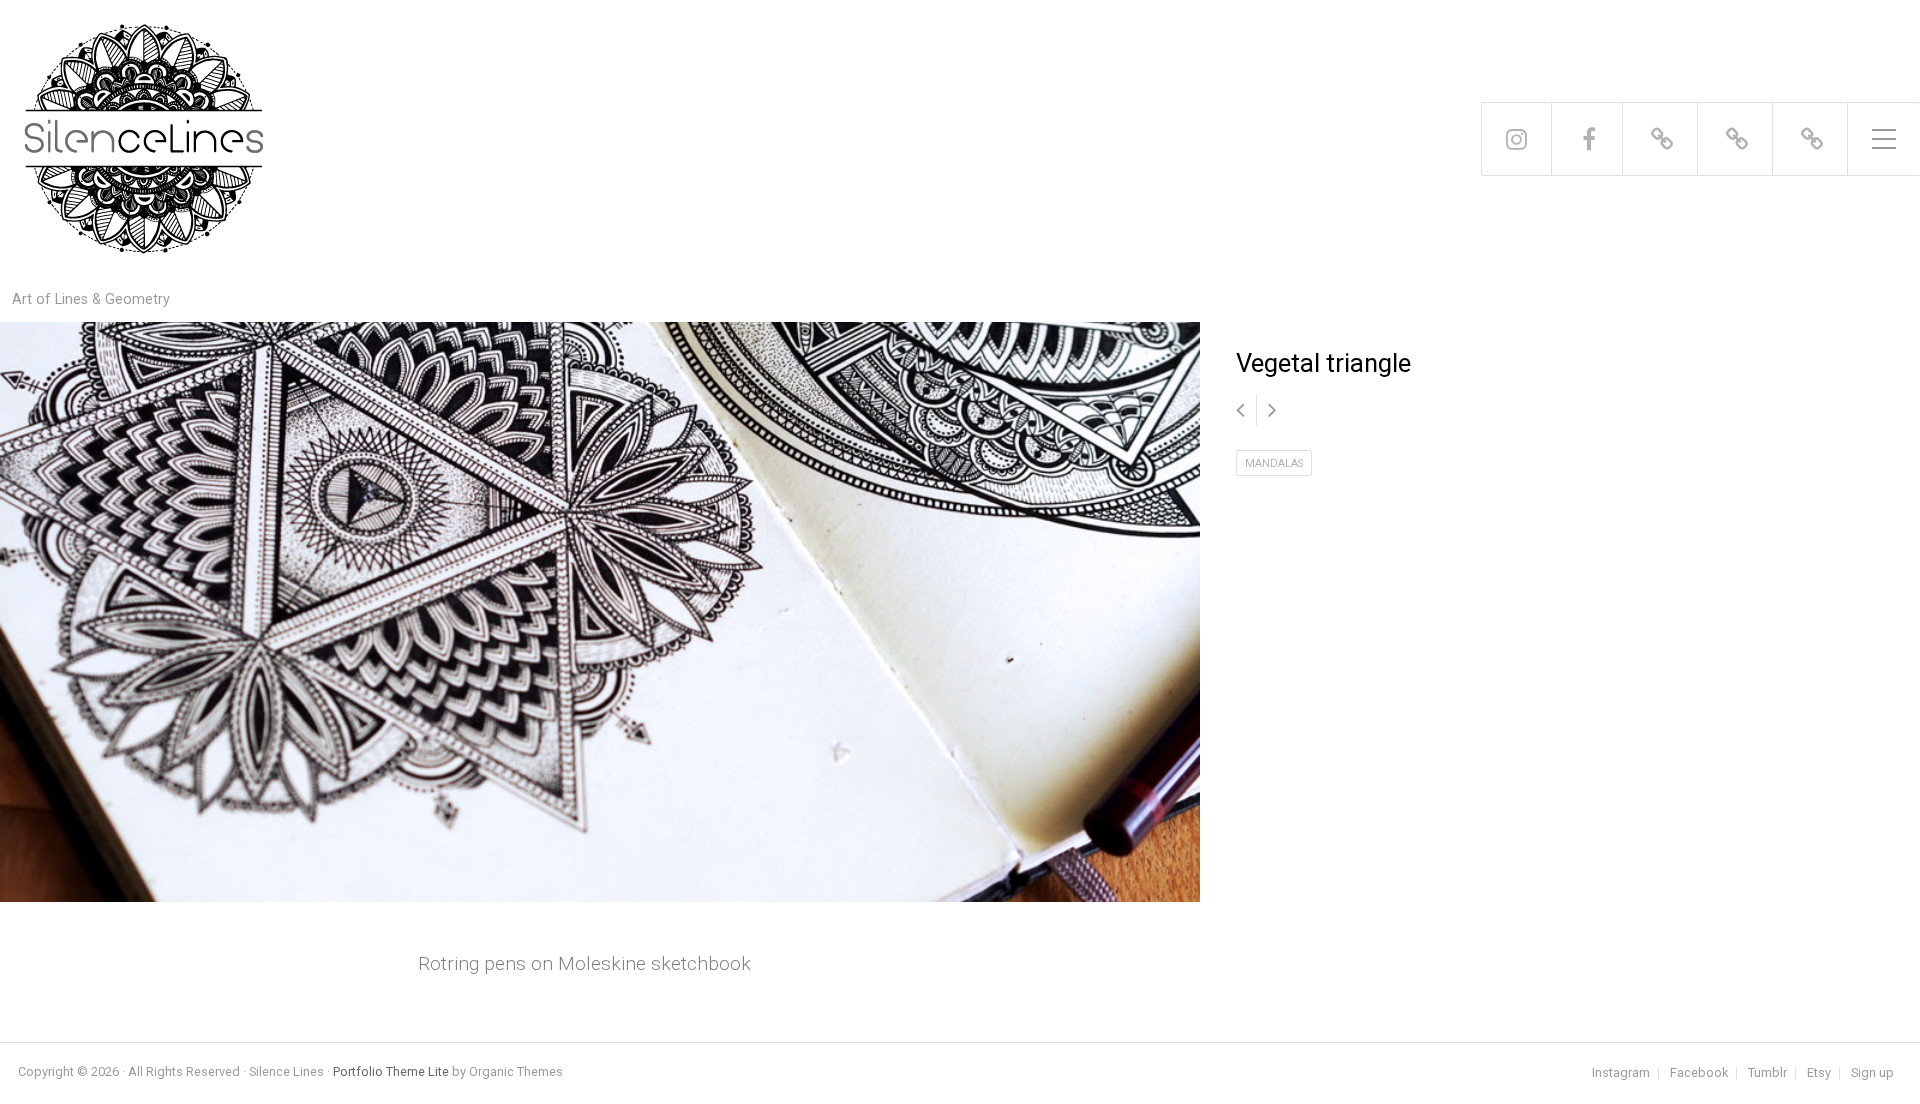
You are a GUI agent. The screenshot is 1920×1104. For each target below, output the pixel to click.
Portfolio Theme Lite (391, 1071)
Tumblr (1767, 1073)
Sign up (1872, 1073)
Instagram (1621, 1073)
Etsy (1819, 1073)
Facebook (1699, 1073)
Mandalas (1274, 463)
